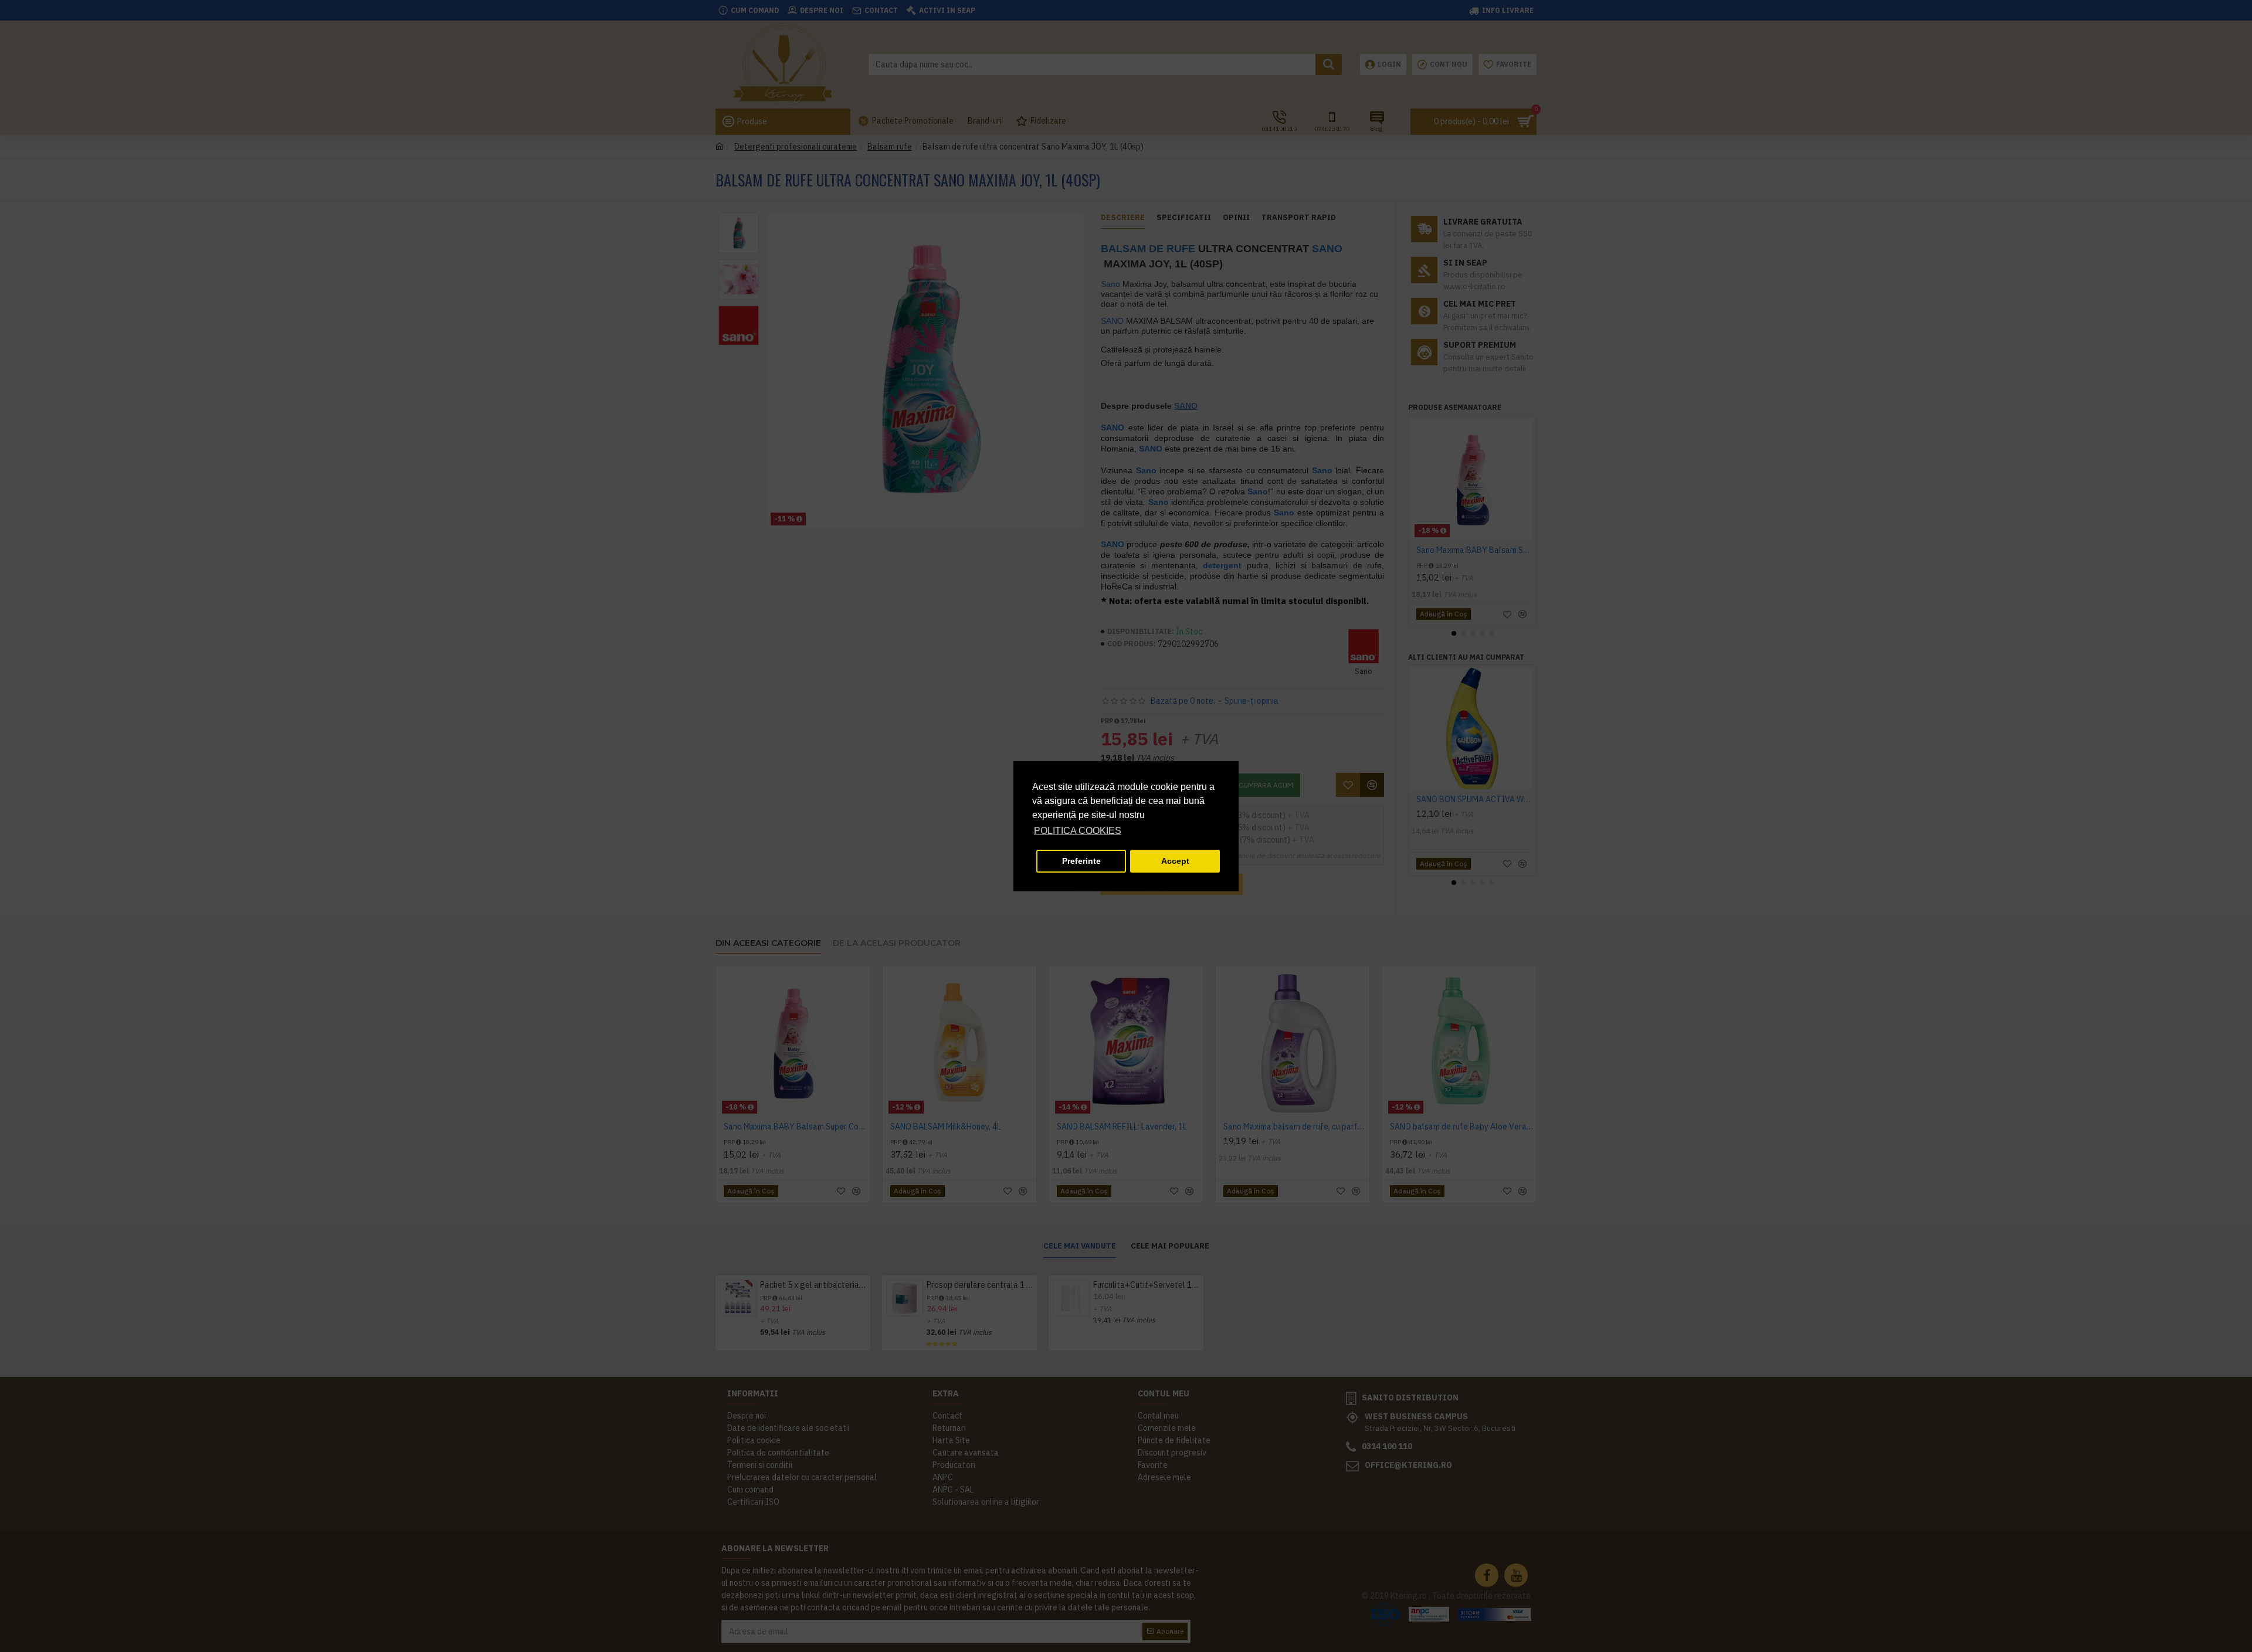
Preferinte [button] (1081, 861)
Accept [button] (1175, 861)
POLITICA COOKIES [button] (1078, 831)
